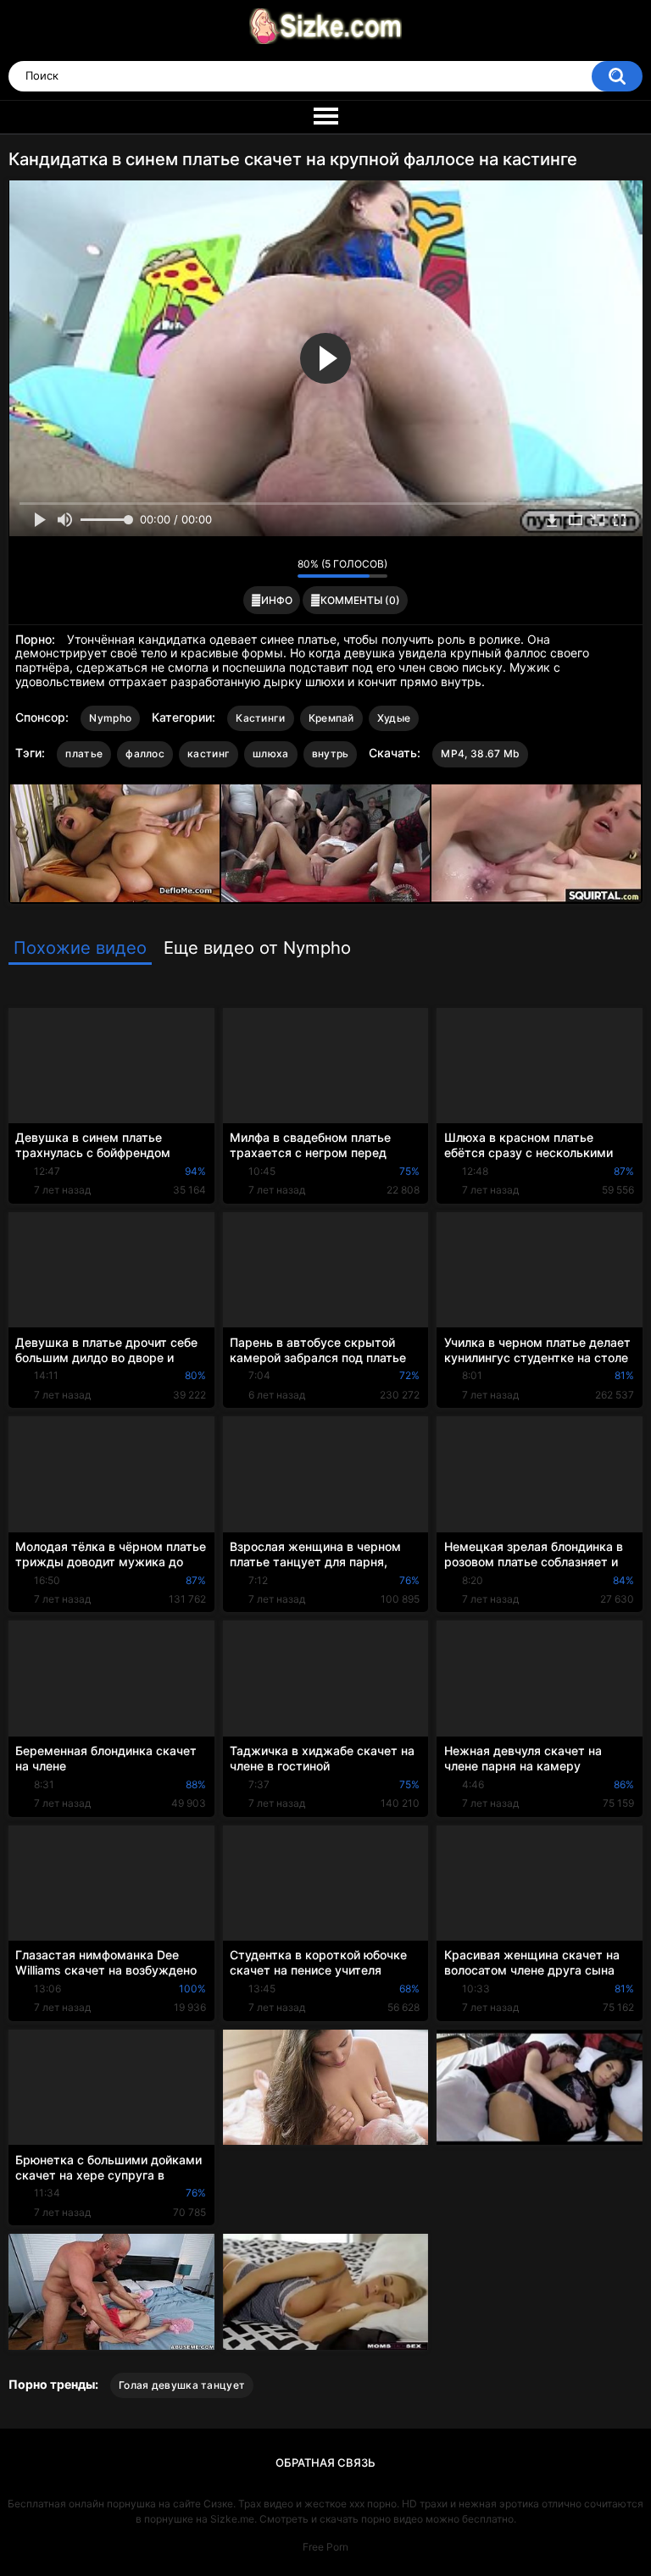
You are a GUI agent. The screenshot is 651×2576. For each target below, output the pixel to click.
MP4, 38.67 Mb (480, 753)
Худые (394, 718)
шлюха (271, 753)
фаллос (145, 753)
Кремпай (331, 718)
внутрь (331, 753)
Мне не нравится (280, 568)
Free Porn (325, 2547)
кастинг (209, 753)
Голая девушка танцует (182, 2385)
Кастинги (260, 718)
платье (84, 753)
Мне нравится (258, 568)
